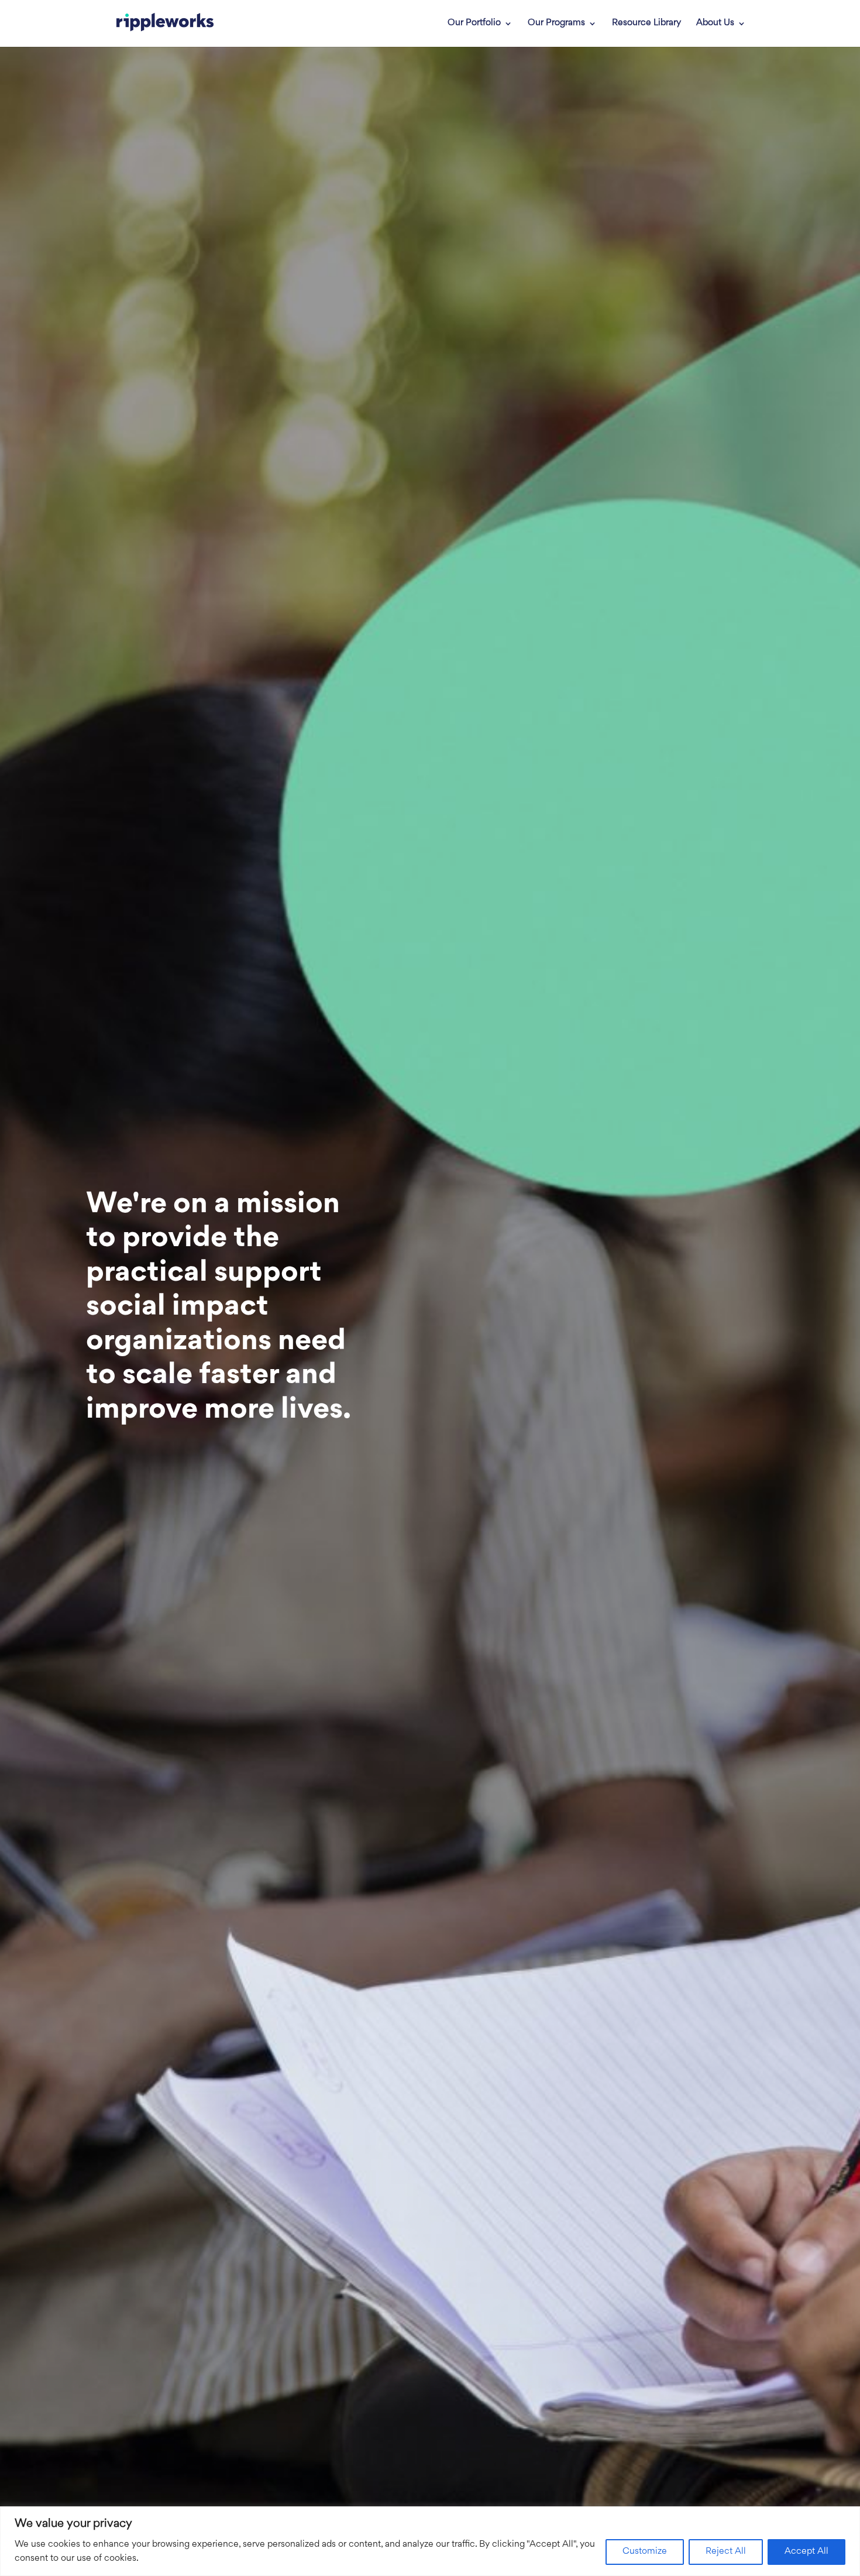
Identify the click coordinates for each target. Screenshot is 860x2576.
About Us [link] (715, 23)
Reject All (726, 2552)
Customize (645, 2552)
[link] (165, 23)
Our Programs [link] (556, 23)
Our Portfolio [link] (474, 23)
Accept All (806, 2552)
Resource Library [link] (646, 23)
